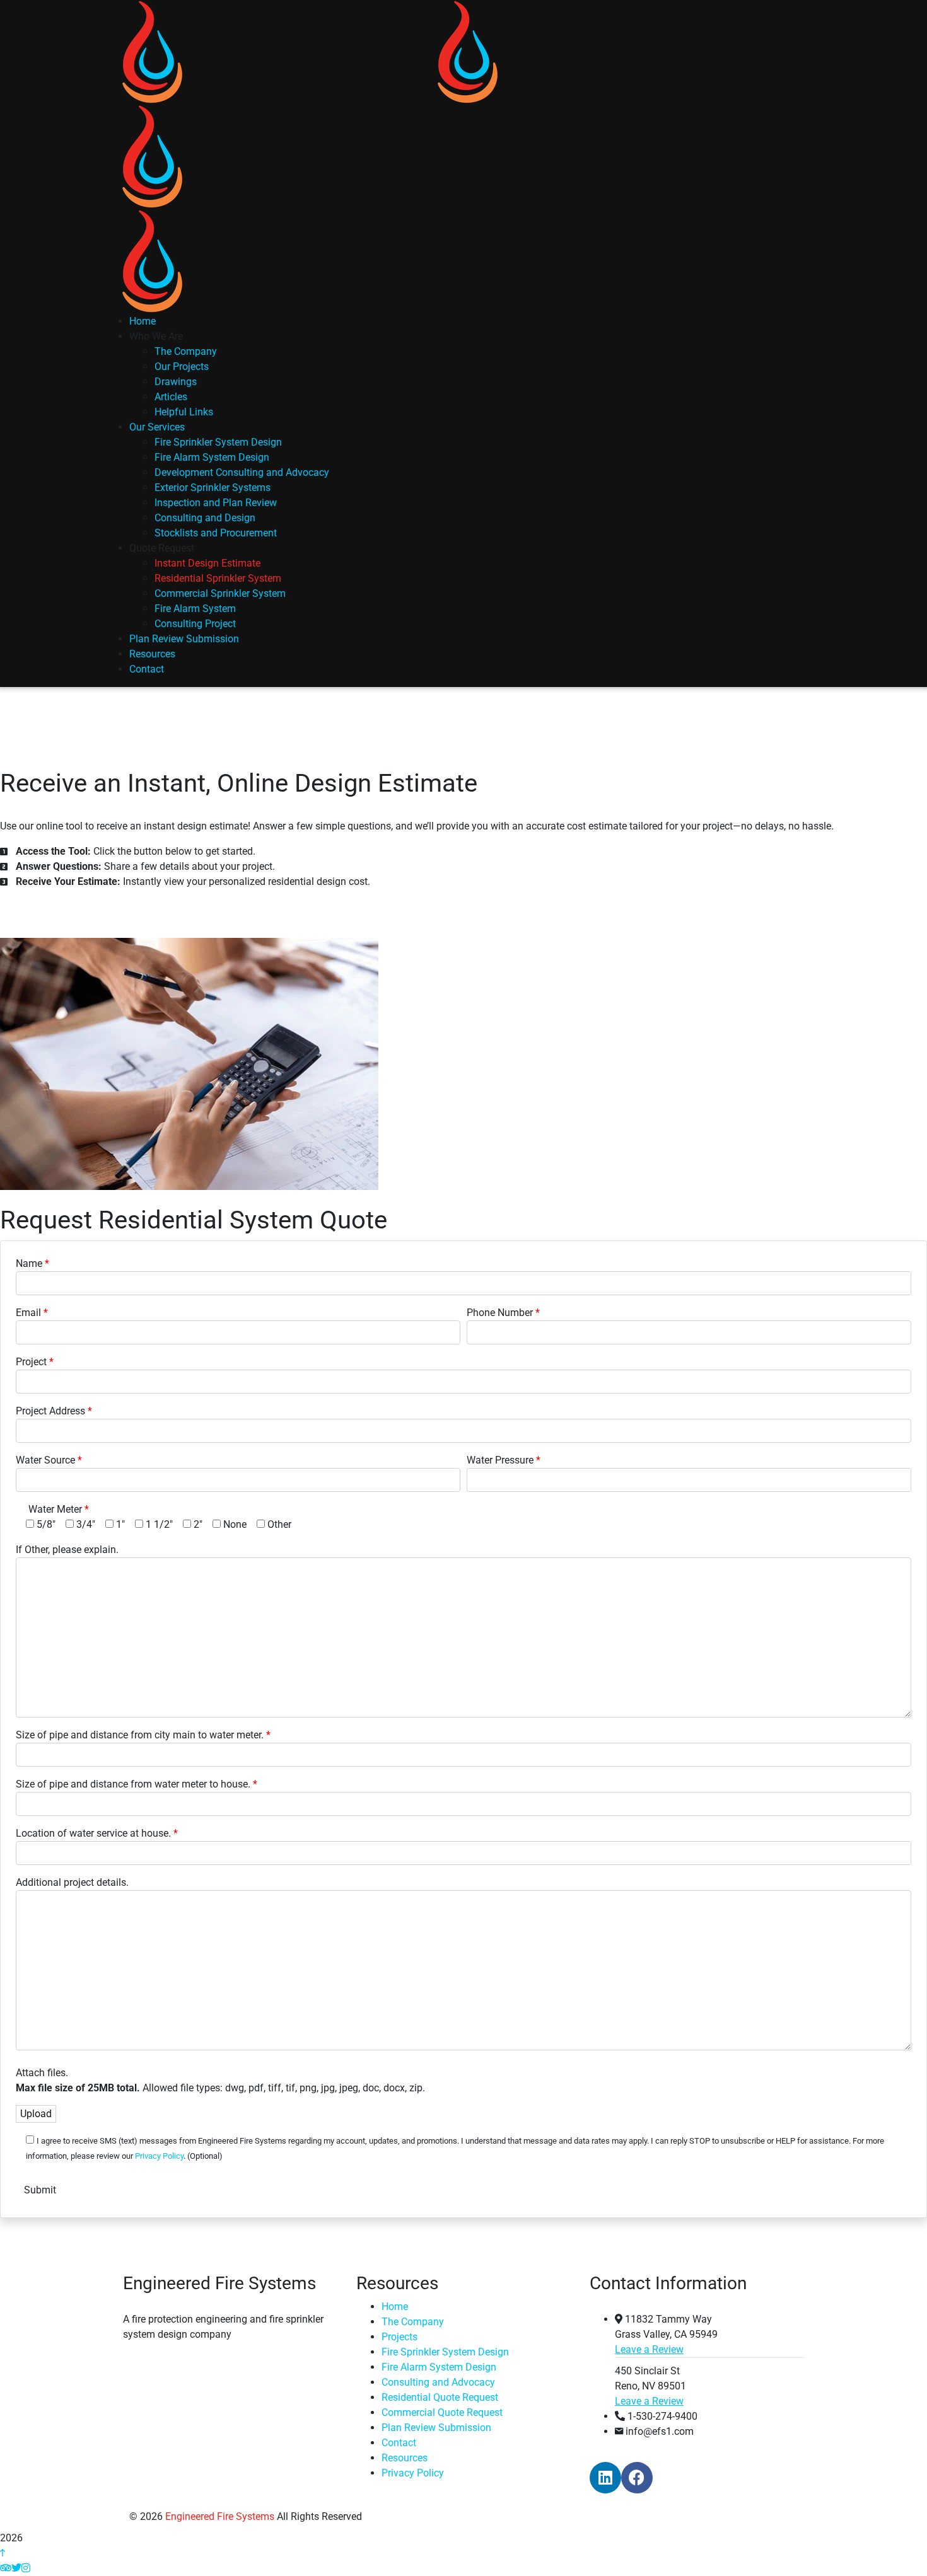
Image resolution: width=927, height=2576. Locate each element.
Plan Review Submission (436, 2428)
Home (395, 2307)
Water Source (45, 1460)
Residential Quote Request (440, 2397)
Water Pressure (500, 1460)
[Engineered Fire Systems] (262, 51)
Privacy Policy (159, 2156)
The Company (413, 2322)
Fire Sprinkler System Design (445, 2352)
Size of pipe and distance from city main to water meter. (140, 1735)
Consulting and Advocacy (438, 2382)
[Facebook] (637, 2478)
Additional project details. (72, 1882)
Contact (399, 2443)
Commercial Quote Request (442, 2412)
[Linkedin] (605, 2478)
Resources (405, 2458)
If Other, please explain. (67, 1550)
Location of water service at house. (93, 1833)
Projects (399, 2337)
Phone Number (500, 1313)
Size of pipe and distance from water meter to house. (133, 1784)
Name (29, 1263)
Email (28, 1313)
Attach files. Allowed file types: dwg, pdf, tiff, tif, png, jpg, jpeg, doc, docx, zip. (220, 2080)
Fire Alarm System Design (439, 2367)
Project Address (50, 1411)
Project (31, 1362)
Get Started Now (57, 906)
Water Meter (55, 1509)
